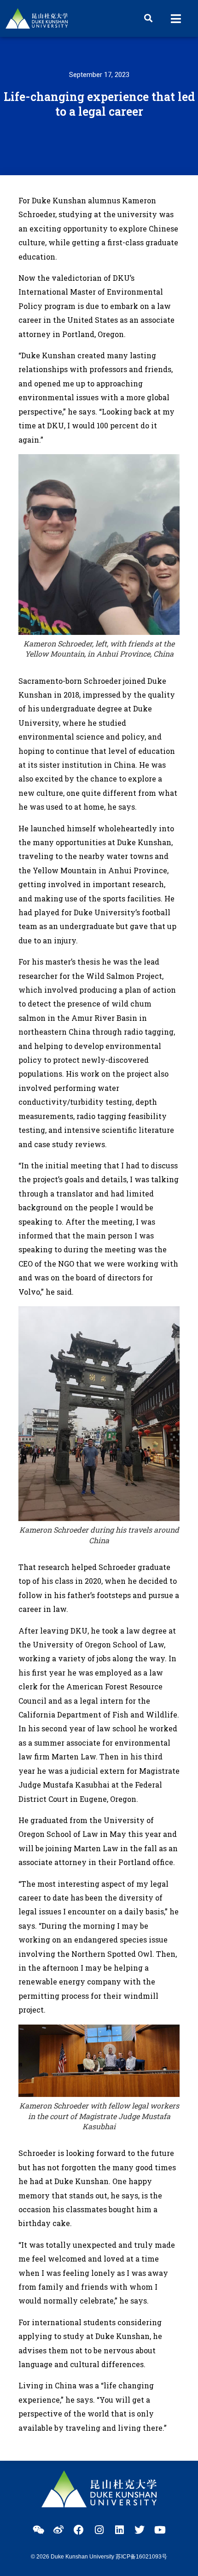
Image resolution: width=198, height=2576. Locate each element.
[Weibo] (58, 2530)
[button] (148, 18)
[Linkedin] (119, 2530)
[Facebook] (79, 2530)
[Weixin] (38, 2530)
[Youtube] (160, 2530)
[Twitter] (140, 2530)
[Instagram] (99, 2530)
